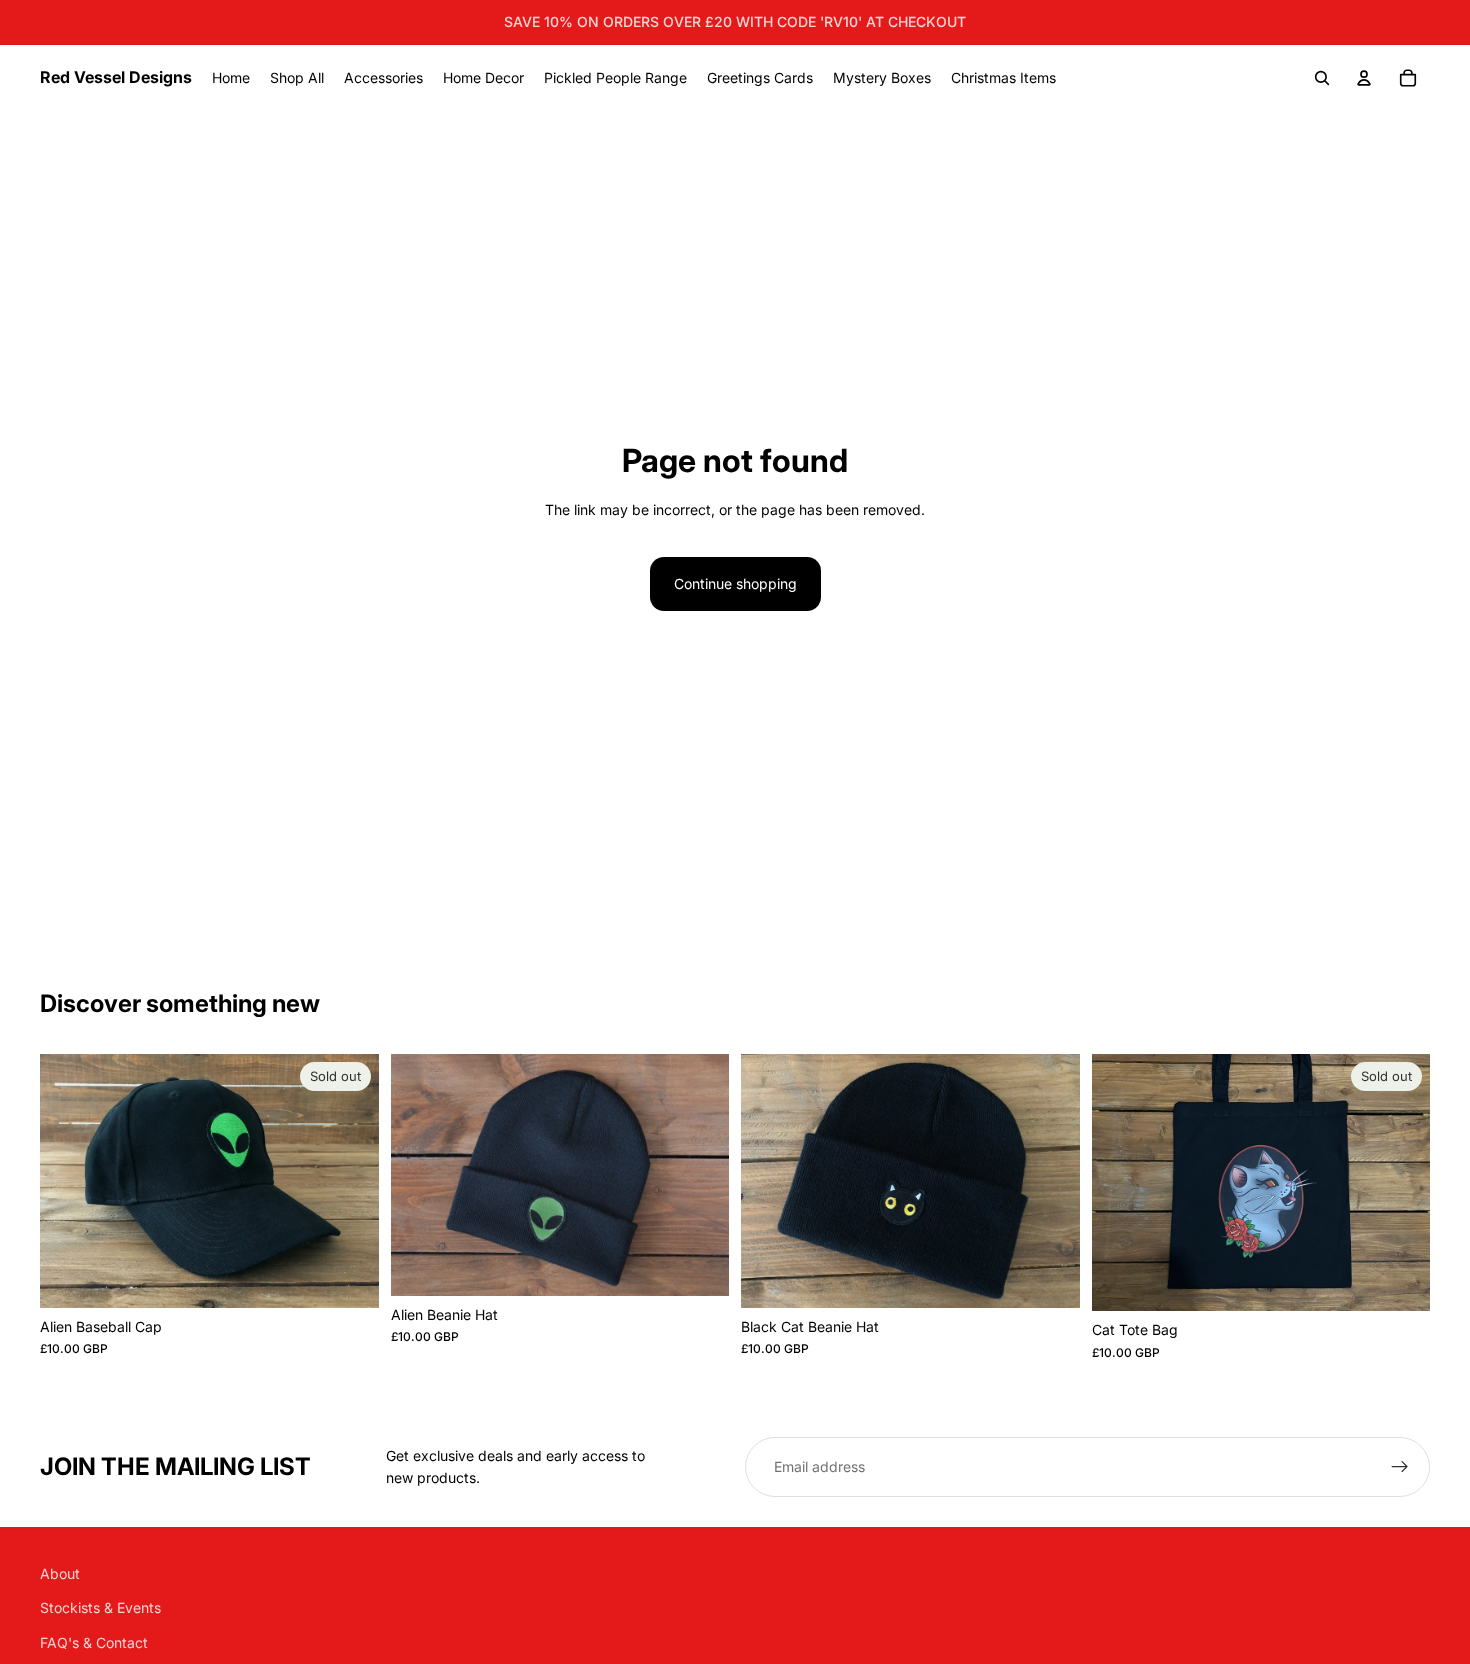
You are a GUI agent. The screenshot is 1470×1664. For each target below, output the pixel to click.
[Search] (1322, 78)
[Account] (1364, 78)
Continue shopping (735, 583)
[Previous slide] (70, 1181)
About (60, 1573)
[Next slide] (349, 1181)
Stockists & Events (100, 1607)
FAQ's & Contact (94, 1642)
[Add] (698, 1265)
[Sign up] (1400, 1467)
